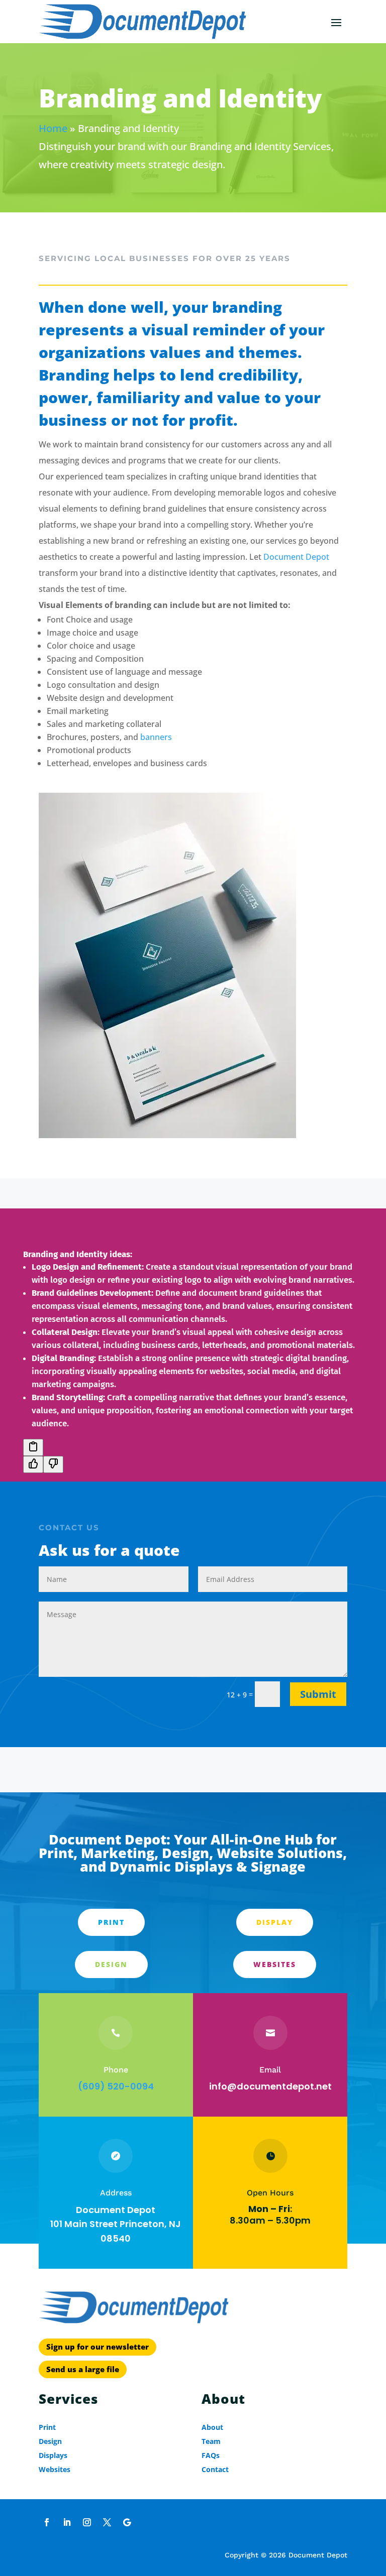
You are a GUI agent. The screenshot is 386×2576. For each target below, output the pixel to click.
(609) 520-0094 (116, 2086)
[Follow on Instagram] (87, 2522)
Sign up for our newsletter (98, 2347)
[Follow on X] (107, 2522)
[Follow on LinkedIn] (67, 2522)
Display (275, 1922)
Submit (318, 1694)
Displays (53, 2455)
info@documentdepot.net (270, 2086)
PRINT (111, 1922)
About (212, 2427)
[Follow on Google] (127, 2522)
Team (211, 2441)
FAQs (211, 2455)
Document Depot (296, 557)
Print (47, 2427)
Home (53, 128)
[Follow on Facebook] (47, 2522)
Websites (275, 1964)
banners (156, 737)
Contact (215, 2469)
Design (111, 1964)
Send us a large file (83, 2369)
